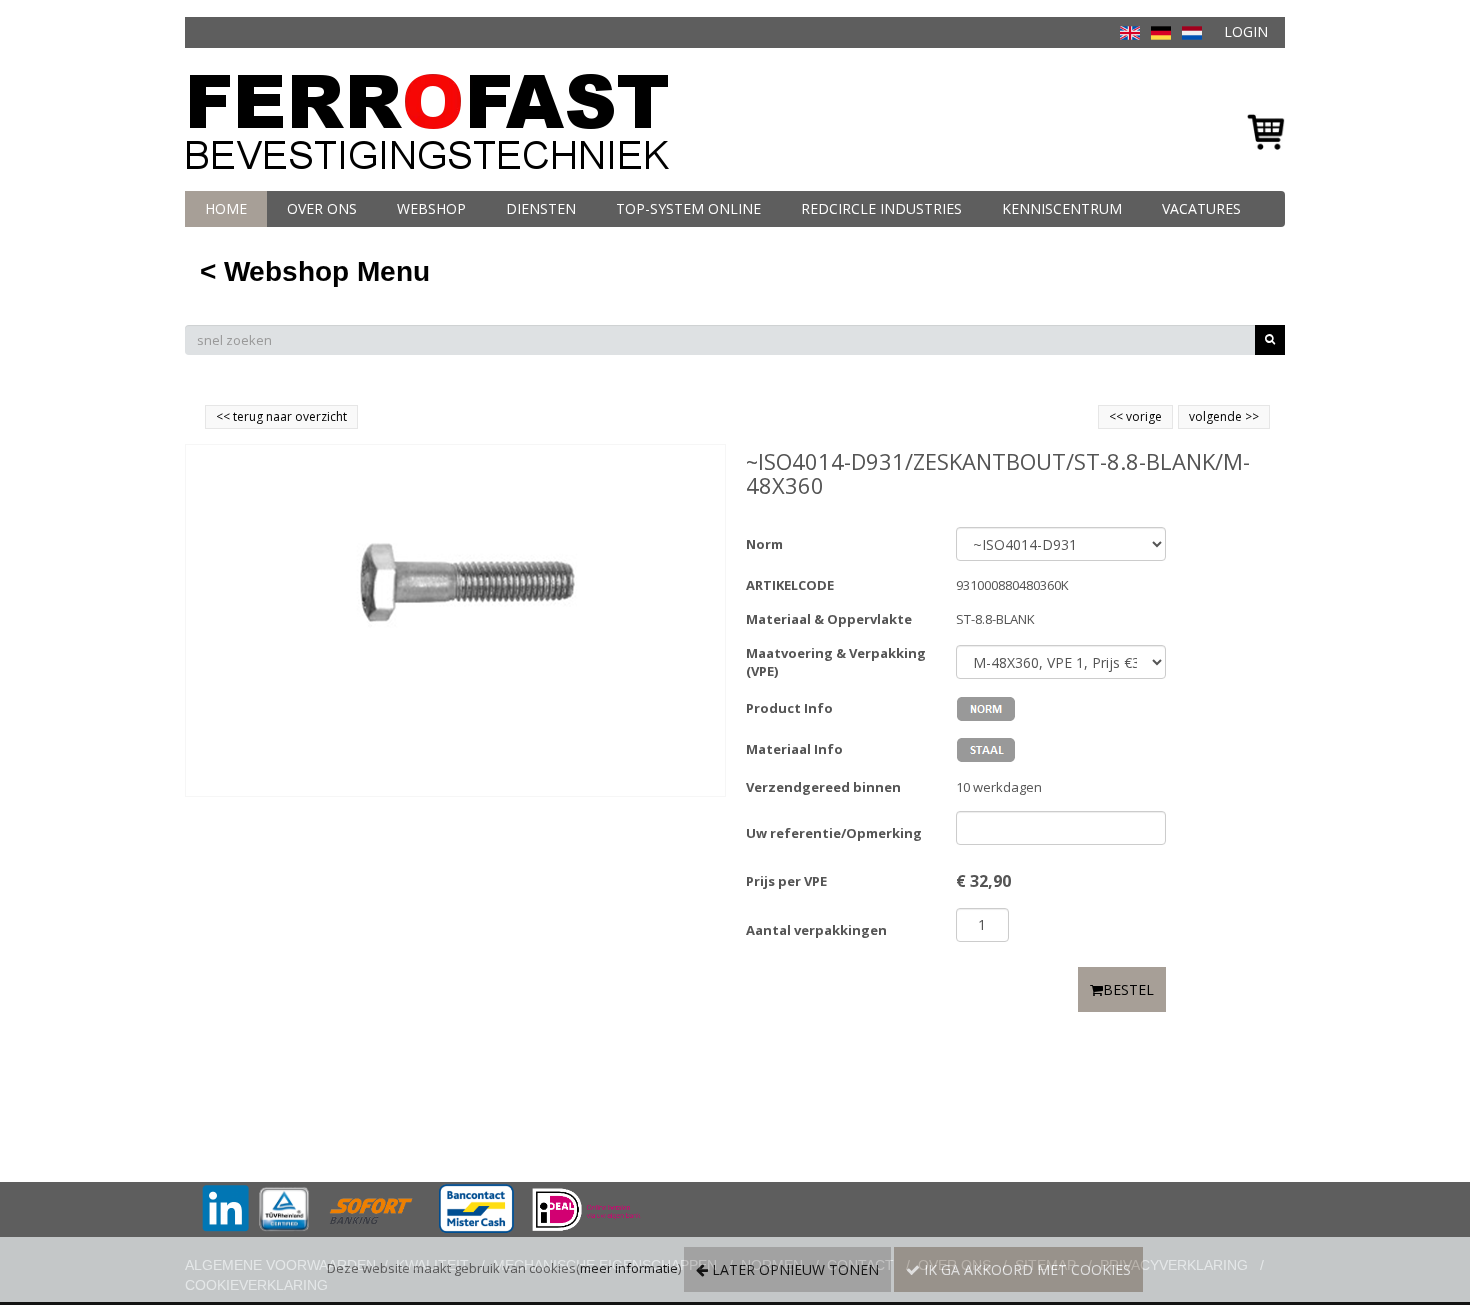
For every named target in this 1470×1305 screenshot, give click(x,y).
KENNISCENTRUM (1062, 208)
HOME (226, 208)
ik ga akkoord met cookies (1025, 1269)
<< (1117, 416)
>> (1250, 416)
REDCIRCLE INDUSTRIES (881, 208)
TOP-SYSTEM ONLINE (688, 208)
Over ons (322, 208)
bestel (1128, 989)
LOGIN (1246, 31)
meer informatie (629, 1268)
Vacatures (1201, 208)
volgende (1224, 416)
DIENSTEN (541, 208)
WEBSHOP (431, 208)
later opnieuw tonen (793, 1269)
